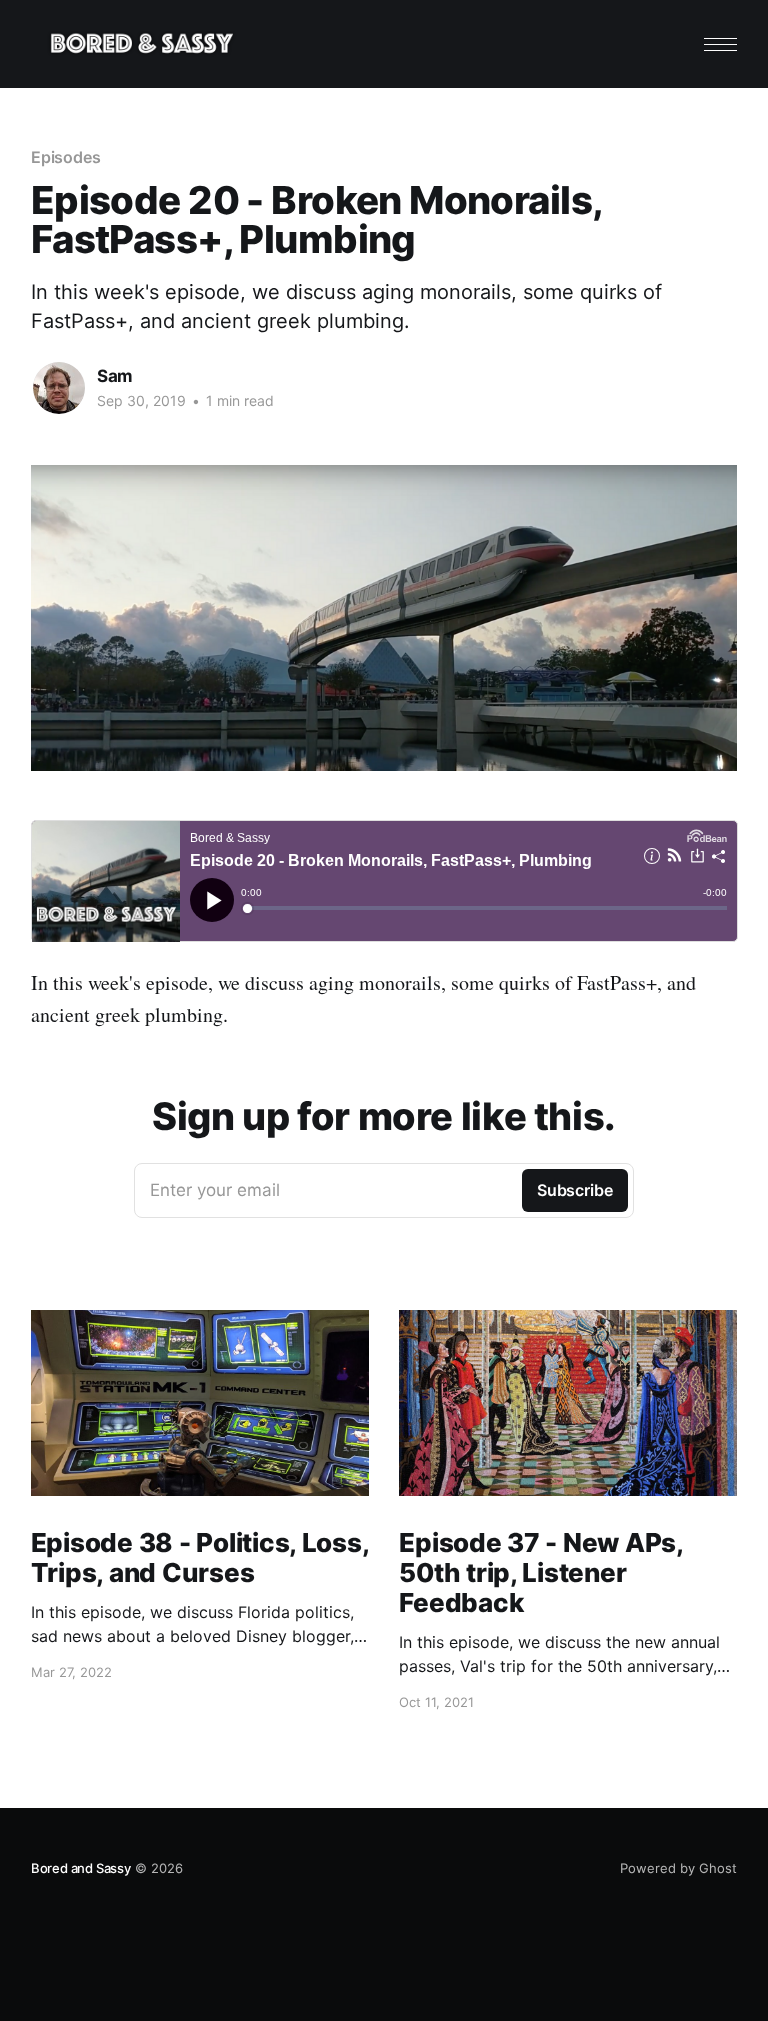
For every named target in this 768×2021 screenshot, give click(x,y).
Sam (115, 376)
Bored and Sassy (81, 1868)
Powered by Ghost (678, 1868)
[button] (720, 44)
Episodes (66, 157)
